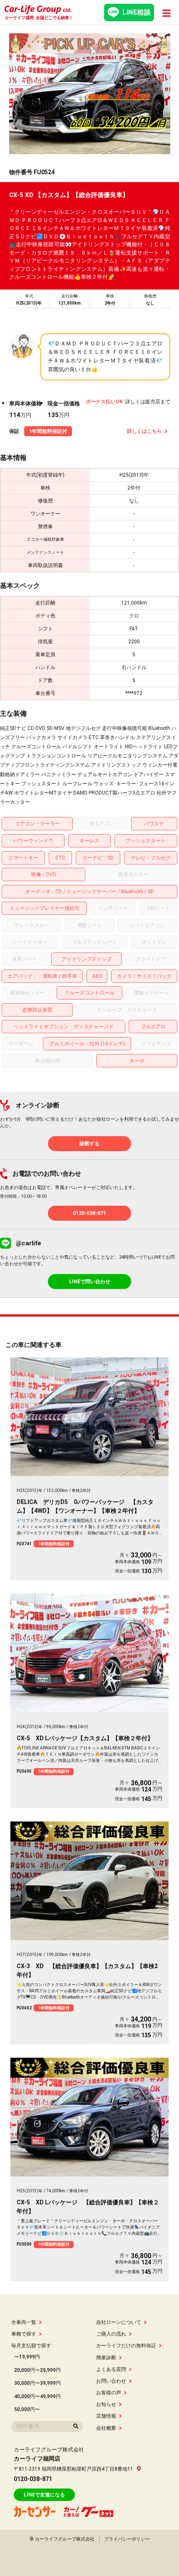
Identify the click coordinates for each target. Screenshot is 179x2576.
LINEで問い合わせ (90, 1282)
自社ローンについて (119, 2322)
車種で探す (24, 2334)
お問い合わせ (111, 2381)
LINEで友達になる (44, 2495)
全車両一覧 (24, 2322)
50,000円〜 (27, 2409)
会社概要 (106, 2428)
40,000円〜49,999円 (37, 2396)
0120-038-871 (89, 1213)
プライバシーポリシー (127, 2539)
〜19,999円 (27, 2357)
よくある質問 (111, 2369)
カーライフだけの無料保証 (126, 2346)
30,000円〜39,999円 (37, 2383)
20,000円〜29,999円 (37, 2370)
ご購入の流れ (111, 2334)
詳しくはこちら (144, 431)
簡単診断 (106, 2358)
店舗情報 (106, 2416)
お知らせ (106, 2404)
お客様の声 (109, 2393)
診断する (89, 1144)
